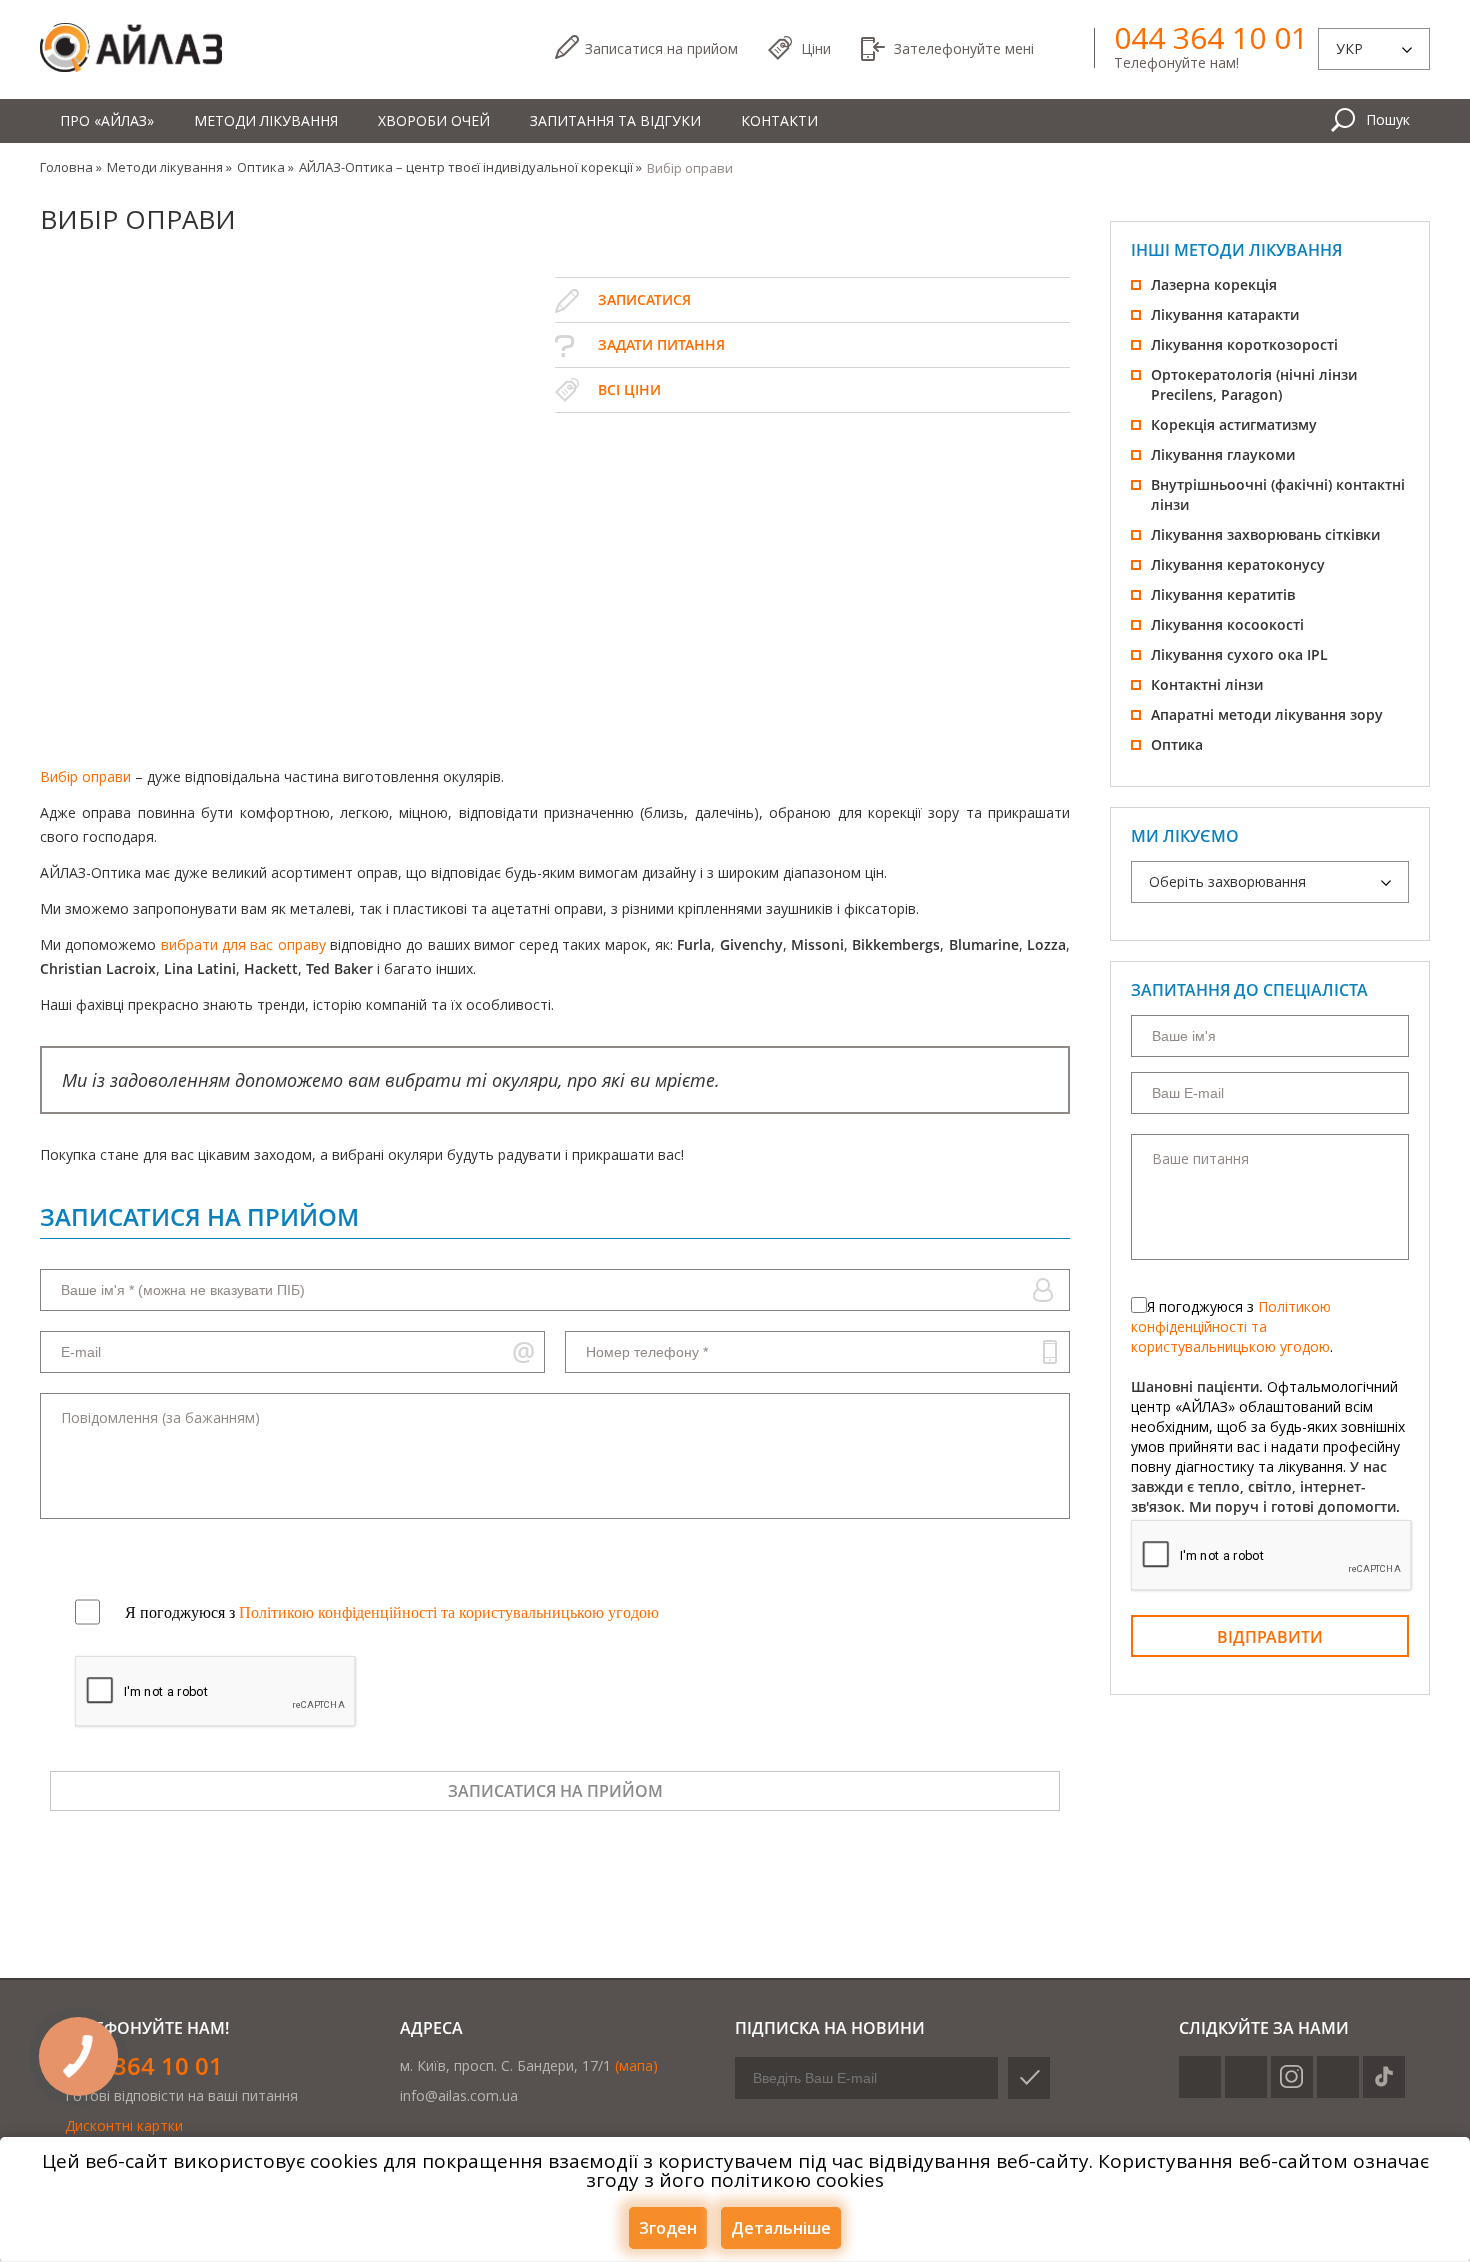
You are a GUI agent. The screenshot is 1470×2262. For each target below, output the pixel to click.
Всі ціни (629, 389)
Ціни (816, 48)
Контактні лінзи (1207, 684)
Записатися (661, 48)
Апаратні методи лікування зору (1267, 714)
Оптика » (265, 167)
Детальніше (781, 2228)
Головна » (71, 167)
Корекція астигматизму (1234, 424)
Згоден (668, 2228)
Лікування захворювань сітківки (1265, 534)
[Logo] (131, 48)
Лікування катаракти (1225, 314)
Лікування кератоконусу (1238, 564)
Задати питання (661, 344)
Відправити (1270, 1637)
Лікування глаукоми (1223, 454)
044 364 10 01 (1211, 38)
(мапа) (636, 2065)
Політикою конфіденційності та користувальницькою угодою (1231, 1326)
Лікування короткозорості (1244, 344)
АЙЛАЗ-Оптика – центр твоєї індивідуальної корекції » (470, 167)
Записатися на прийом (555, 1791)
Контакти (779, 120)
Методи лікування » (169, 167)
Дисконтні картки (124, 2125)
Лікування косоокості (1227, 624)
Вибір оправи (85, 776)
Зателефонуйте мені (964, 48)
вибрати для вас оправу (243, 944)
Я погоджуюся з (392, 1612)
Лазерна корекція (1214, 284)
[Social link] (1200, 2077)
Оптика (1177, 744)
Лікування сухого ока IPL (1239, 654)
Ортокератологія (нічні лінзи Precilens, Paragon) (1254, 384)
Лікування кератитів (1223, 594)
